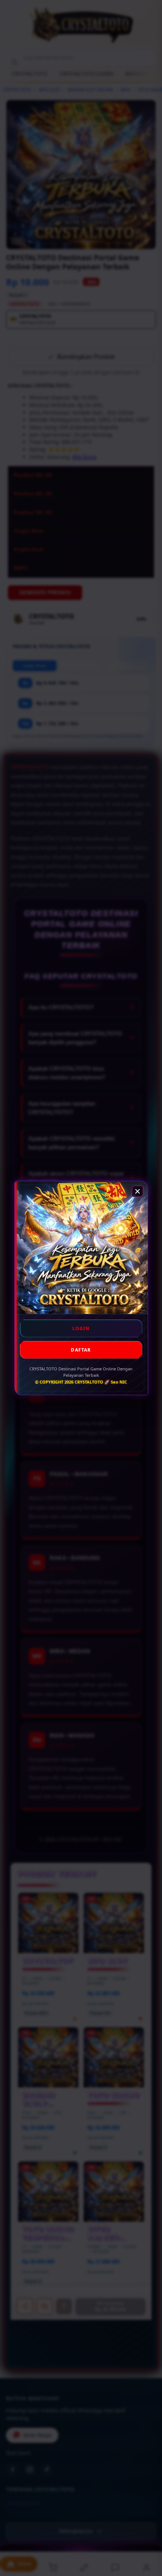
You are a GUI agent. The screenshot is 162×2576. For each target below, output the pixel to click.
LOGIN (81, 1328)
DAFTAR (81, 1350)
